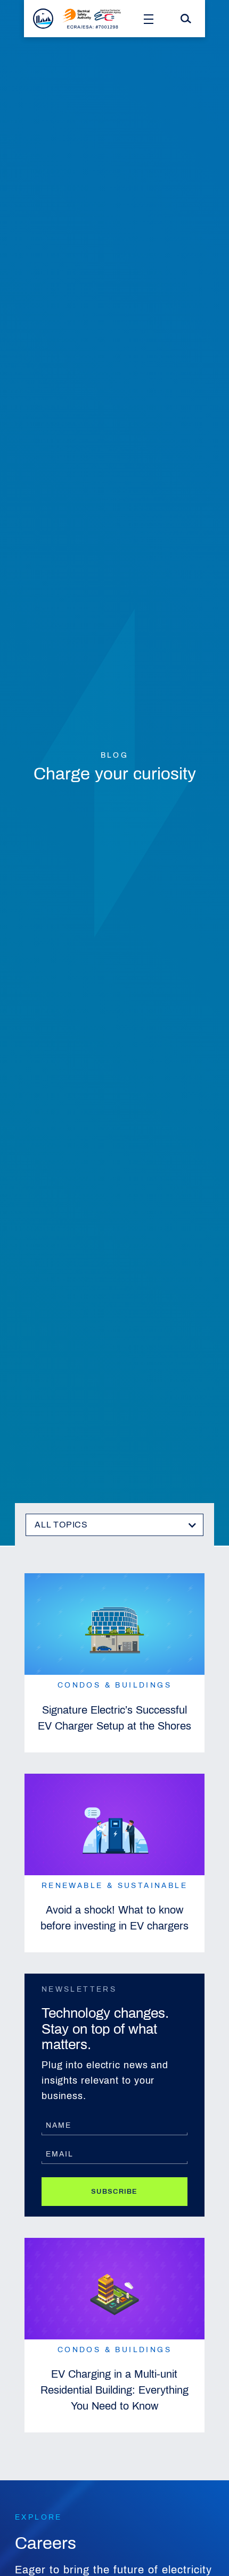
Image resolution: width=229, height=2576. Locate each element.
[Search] (186, 19)
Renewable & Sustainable (114, 1886)
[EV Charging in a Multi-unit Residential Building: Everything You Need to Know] (114, 2289)
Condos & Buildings (114, 1685)
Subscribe (114, 2192)
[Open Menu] (149, 19)
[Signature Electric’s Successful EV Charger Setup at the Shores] (114, 1624)
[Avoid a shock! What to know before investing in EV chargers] (114, 1824)
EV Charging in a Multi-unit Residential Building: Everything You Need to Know (114, 2390)
